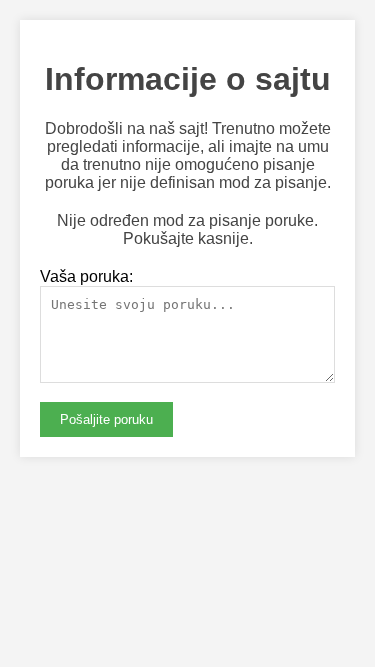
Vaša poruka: (86, 276)
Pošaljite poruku (106, 419)
